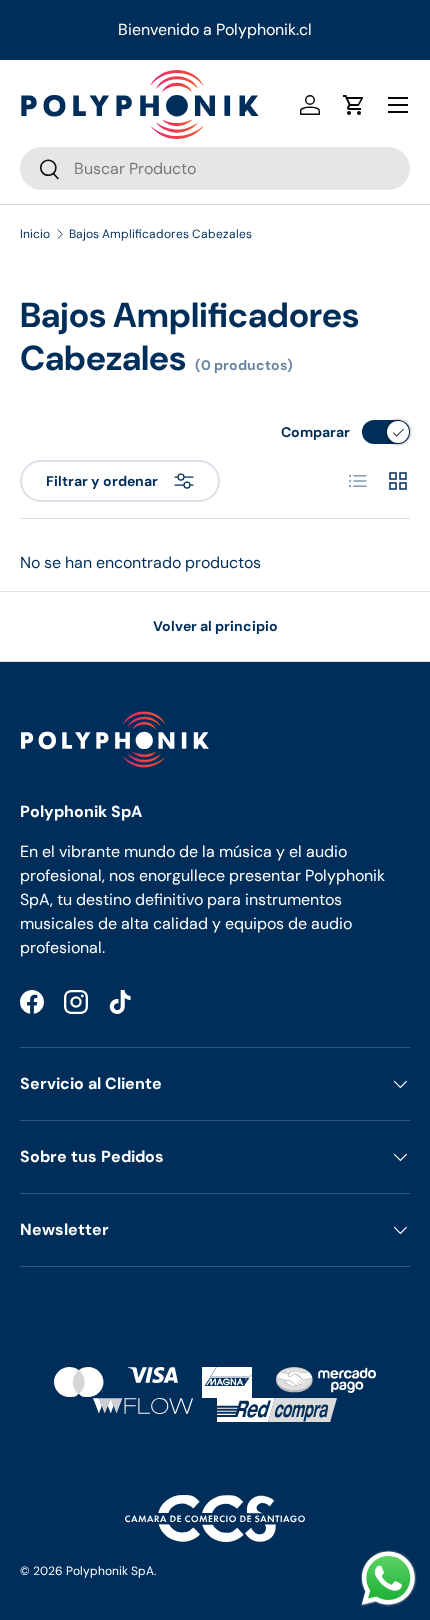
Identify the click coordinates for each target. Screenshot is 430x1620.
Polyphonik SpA (110, 1571)
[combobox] (215, 168)
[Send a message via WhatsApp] (388, 1578)
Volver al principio (215, 626)
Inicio (35, 234)
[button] (354, 105)
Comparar (315, 432)
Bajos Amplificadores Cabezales (160, 234)
